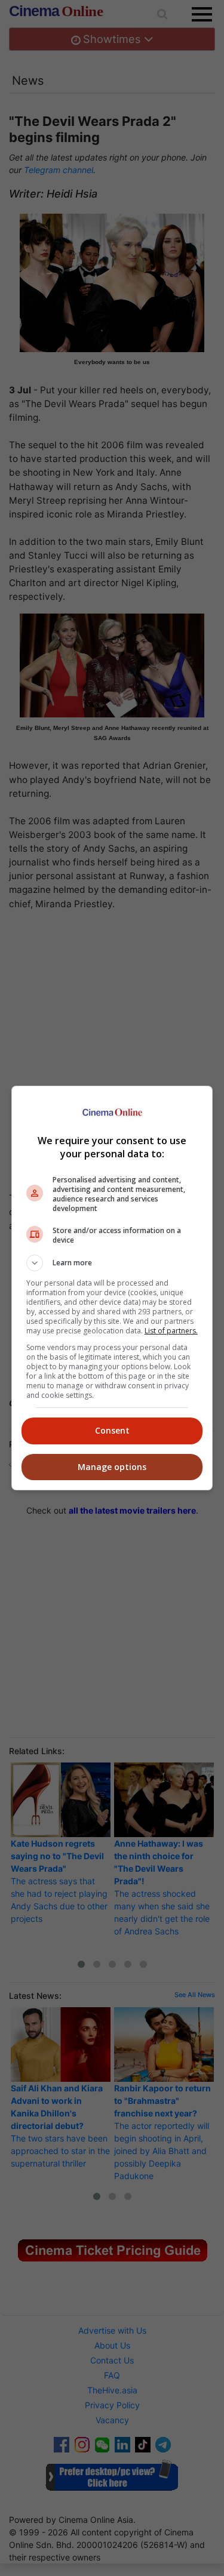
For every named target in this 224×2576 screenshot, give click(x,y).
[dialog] (112, 1288)
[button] (112, 1263)
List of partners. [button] (171, 1331)
